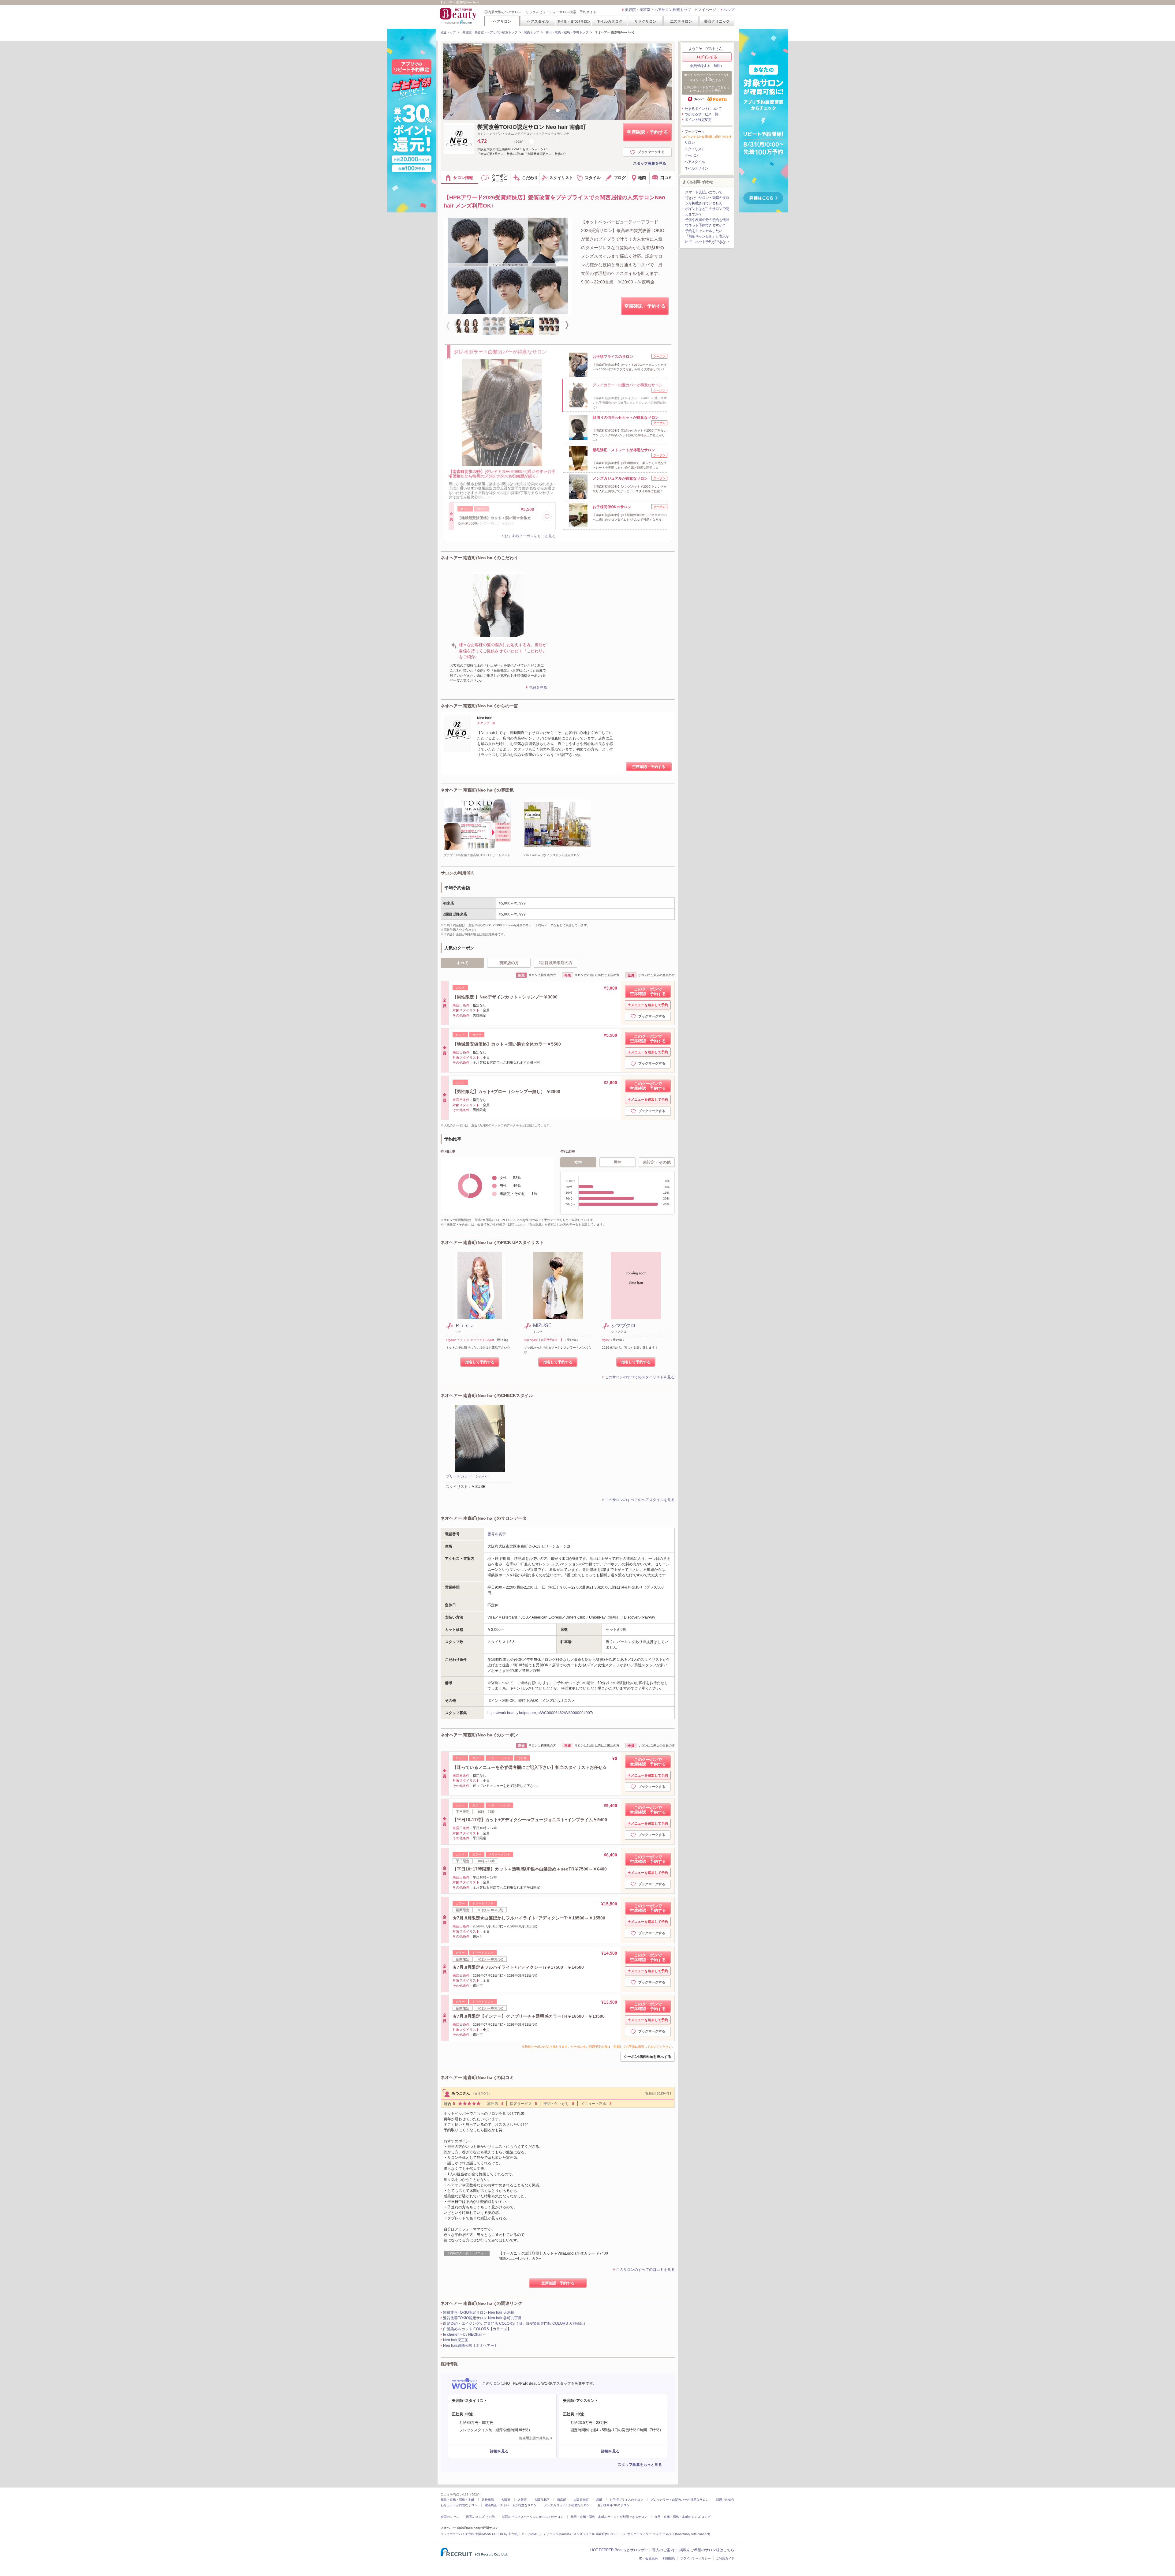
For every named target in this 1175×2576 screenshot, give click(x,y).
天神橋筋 (488, 2500)
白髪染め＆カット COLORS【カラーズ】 (477, 2329)
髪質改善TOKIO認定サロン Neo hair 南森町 (532, 127)
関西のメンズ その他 (481, 2517)
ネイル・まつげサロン (573, 21)
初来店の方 (509, 963)
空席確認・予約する (647, 132)
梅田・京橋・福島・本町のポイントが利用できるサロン (609, 2517)
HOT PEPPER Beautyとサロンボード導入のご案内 (632, 2550)
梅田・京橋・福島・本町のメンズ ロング (683, 2517)
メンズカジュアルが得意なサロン (567, 2505)
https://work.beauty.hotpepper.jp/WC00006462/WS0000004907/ (540, 1713)
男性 (617, 1162)
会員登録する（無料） (707, 66)
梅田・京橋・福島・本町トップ (567, 32)
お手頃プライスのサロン (626, 2500)
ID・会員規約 (648, 2558)
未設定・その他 (657, 1162)
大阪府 (506, 2500)
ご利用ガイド (725, 2558)
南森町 (561, 2500)
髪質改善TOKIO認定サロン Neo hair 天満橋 (479, 2312)
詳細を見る (538, 687)
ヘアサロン (502, 21)
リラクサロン (645, 21)
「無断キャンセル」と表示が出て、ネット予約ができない (707, 239)
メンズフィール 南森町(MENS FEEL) (599, 2534)
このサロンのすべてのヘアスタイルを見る (640, 1500)
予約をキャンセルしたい (704, 231)
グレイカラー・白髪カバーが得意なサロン (680, 2500)
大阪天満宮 (581, 2500)
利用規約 (669, 2558)
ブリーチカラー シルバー (468, 1476)
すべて (463, 963)
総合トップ (448, 32)
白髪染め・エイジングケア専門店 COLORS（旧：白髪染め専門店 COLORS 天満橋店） (515, 2323)
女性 (578, 1162)
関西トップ (532, 32)
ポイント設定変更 (698, 120)
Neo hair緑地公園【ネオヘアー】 (470, 2346)
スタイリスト (695, 149)
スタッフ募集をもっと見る (640, 2465)
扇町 (599, 2500)
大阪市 (522, 2500)
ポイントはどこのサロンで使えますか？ (707, 212)
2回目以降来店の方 (556, 963)
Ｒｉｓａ (465, 1325)
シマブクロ (623, 1325)
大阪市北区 (542, 2500)
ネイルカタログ (610, 21)
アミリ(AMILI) (531, 2534)
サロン (690, 143)
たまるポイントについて (703, 109)
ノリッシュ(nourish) (557, 2534)
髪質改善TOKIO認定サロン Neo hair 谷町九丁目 (482, 2318)
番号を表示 (497, 1534)
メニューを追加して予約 (649, 1005)
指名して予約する (480, 1362)
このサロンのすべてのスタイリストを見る (640, 1377)
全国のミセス (450, 2517)
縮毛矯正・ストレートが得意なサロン (511, 2505)
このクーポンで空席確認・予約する (648, 991)
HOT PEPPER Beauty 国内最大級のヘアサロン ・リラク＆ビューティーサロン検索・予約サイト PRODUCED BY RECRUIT (459, 16)
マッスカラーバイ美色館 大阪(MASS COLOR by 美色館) (479, 2534)
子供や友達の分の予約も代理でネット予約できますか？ (707, 223)
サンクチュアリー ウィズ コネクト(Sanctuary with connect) (669, 2534)
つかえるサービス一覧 (701, 114)
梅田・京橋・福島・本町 (457, 2500)
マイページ (707, 10)
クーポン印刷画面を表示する (647, 2057)
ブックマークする (651, 152)
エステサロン (681, 21)
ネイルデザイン (696, 168)
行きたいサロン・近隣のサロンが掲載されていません (707, 200)
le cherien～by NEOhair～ (465, 2334)
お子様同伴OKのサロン (613, 2505)
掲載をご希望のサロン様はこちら (707, 2550)
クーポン (691, 155)
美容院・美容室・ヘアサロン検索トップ (658, 10)
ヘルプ (729, 10)
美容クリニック (717, 21)
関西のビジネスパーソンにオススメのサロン (533, 2517)
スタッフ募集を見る (650, 163)
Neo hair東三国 (456, 2340)
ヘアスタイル (538, 21)
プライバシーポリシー (696, 2558)
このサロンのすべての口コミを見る (645, 2270)
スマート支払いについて (704, 192)
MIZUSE (542, 1325)
